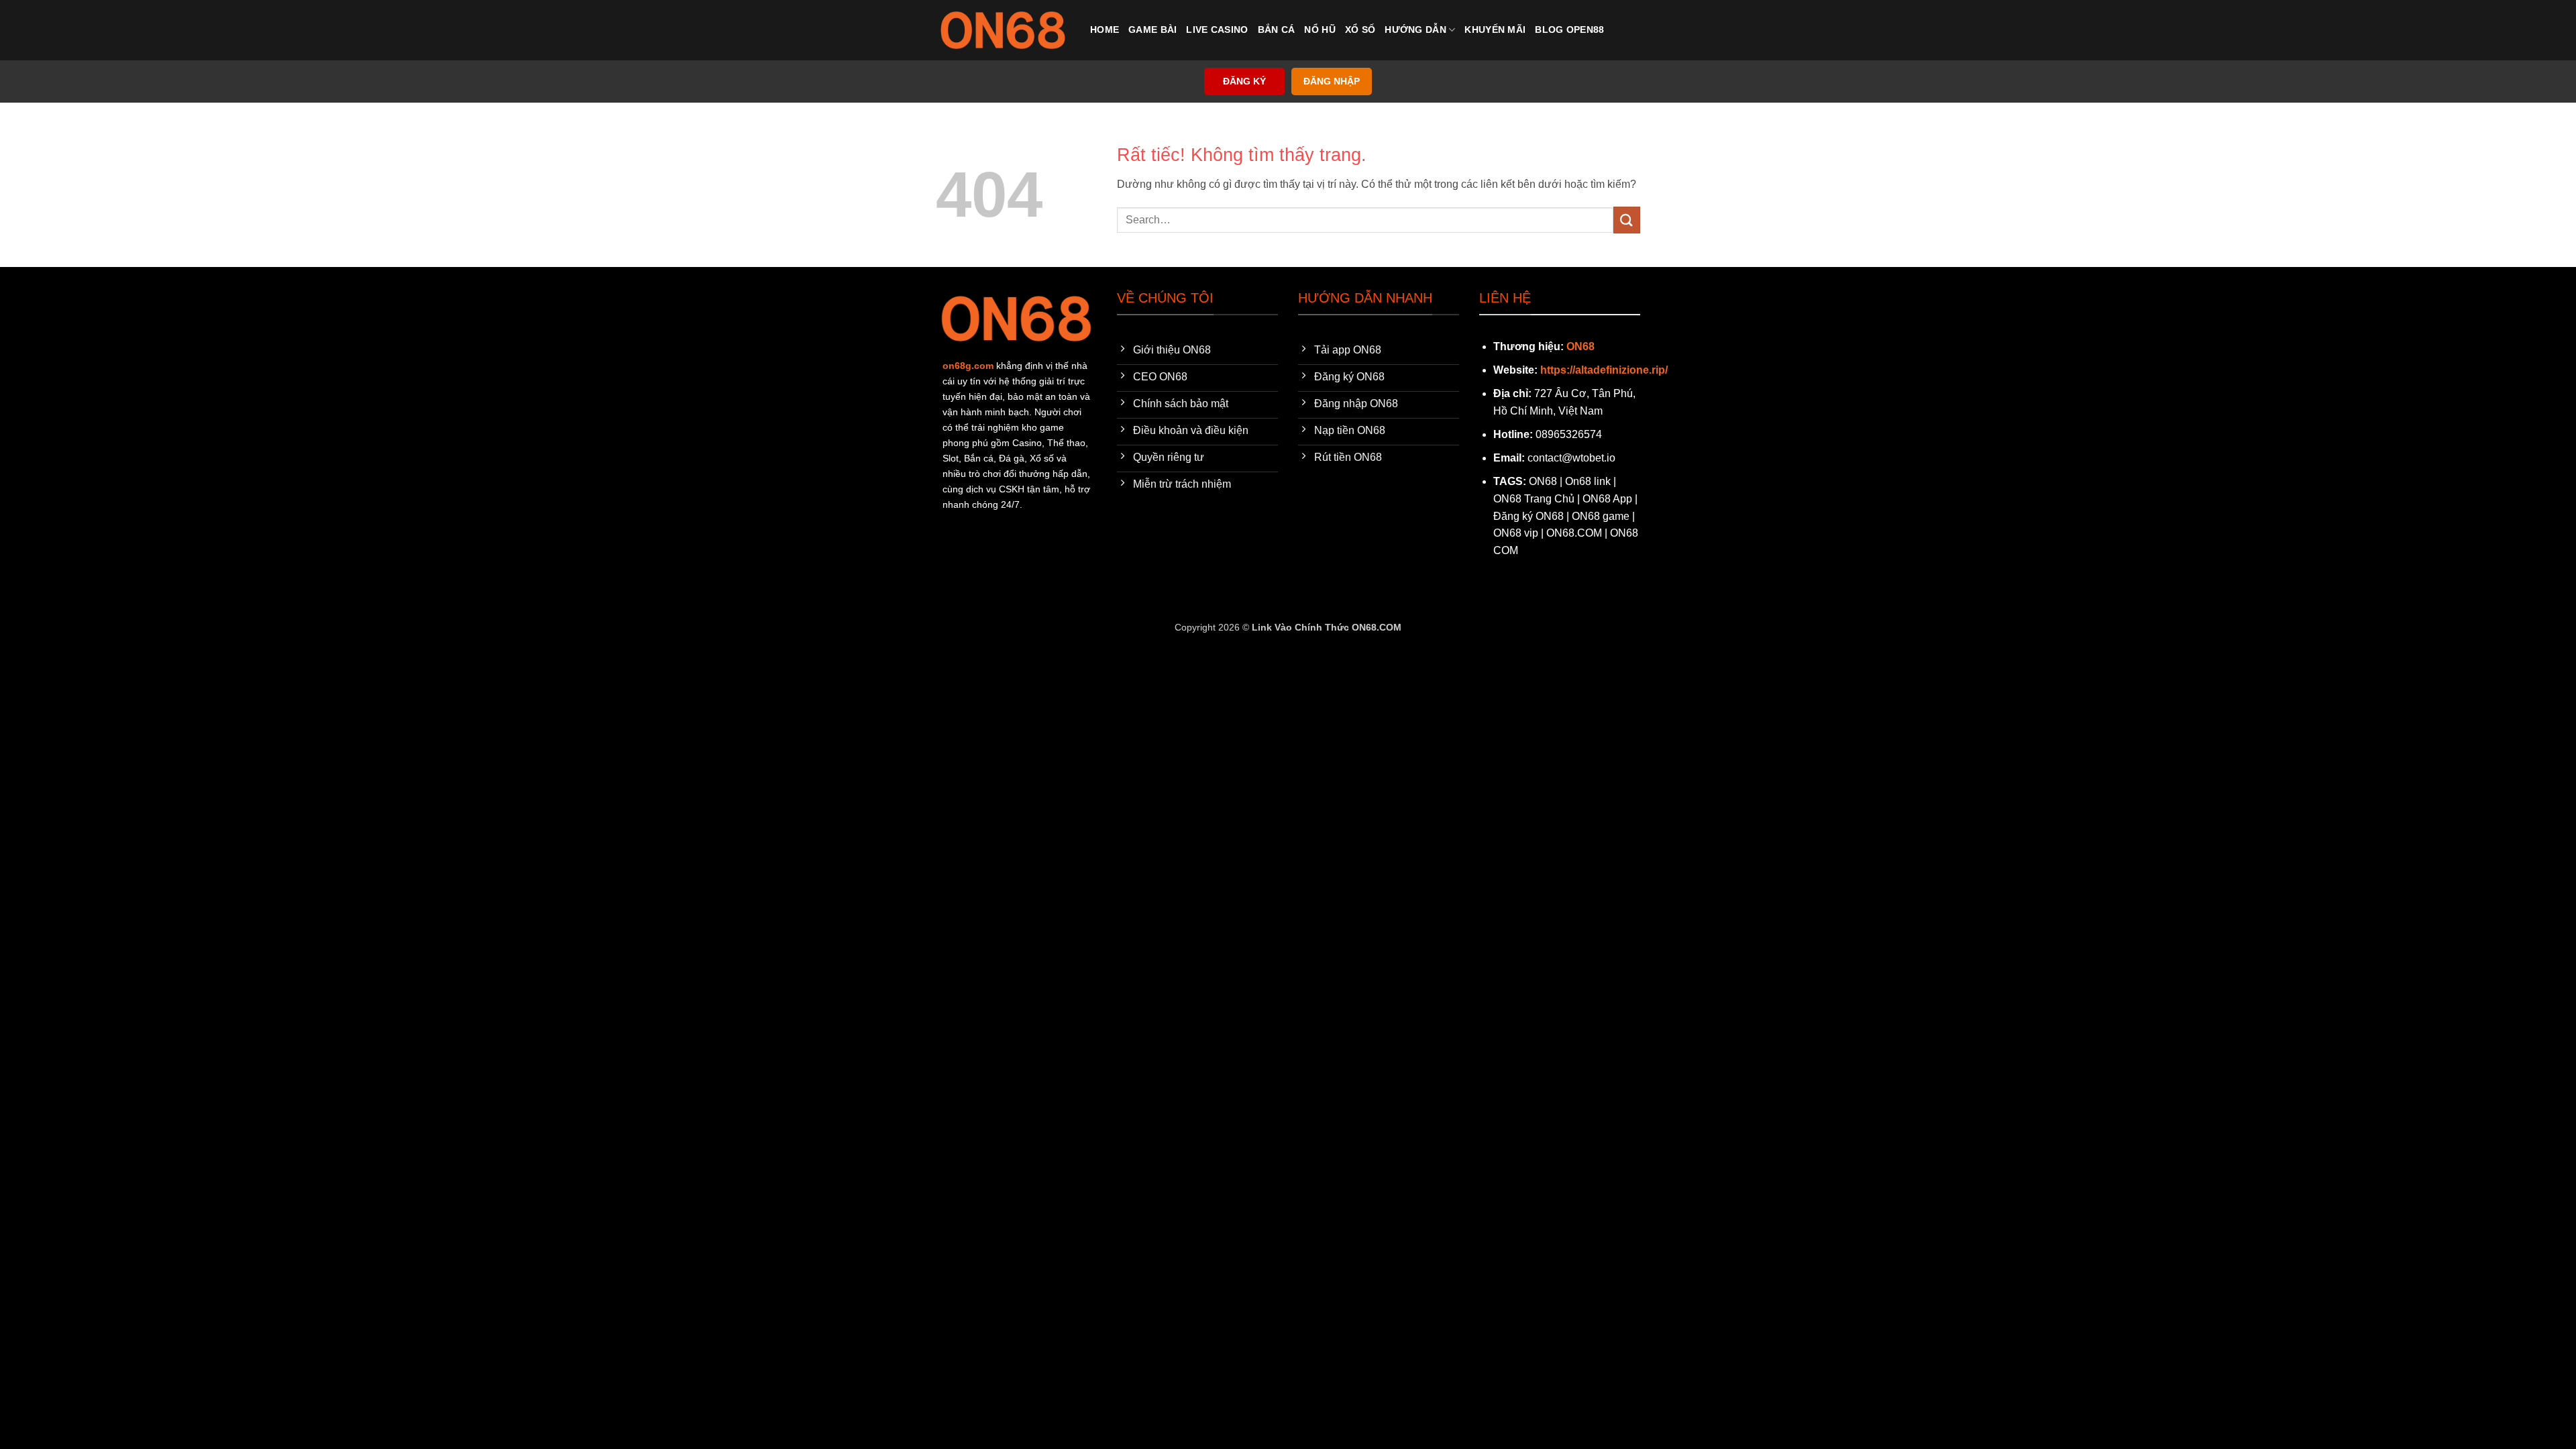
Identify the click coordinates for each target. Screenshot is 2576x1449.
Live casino (1217, 30)
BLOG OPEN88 (1569, 30)
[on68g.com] (1003, 30)
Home (1105, 30)
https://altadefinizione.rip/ (1604, 370)
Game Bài (1152, 30)
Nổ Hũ (1320, 30)
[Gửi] (1627, 220)
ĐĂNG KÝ (1244, 82)
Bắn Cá (1277, 30)
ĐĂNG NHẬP (1332, 82)
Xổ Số (1360, 30)
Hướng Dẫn (1415, 30)
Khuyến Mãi (1495, 30)
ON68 (1580, 346)
